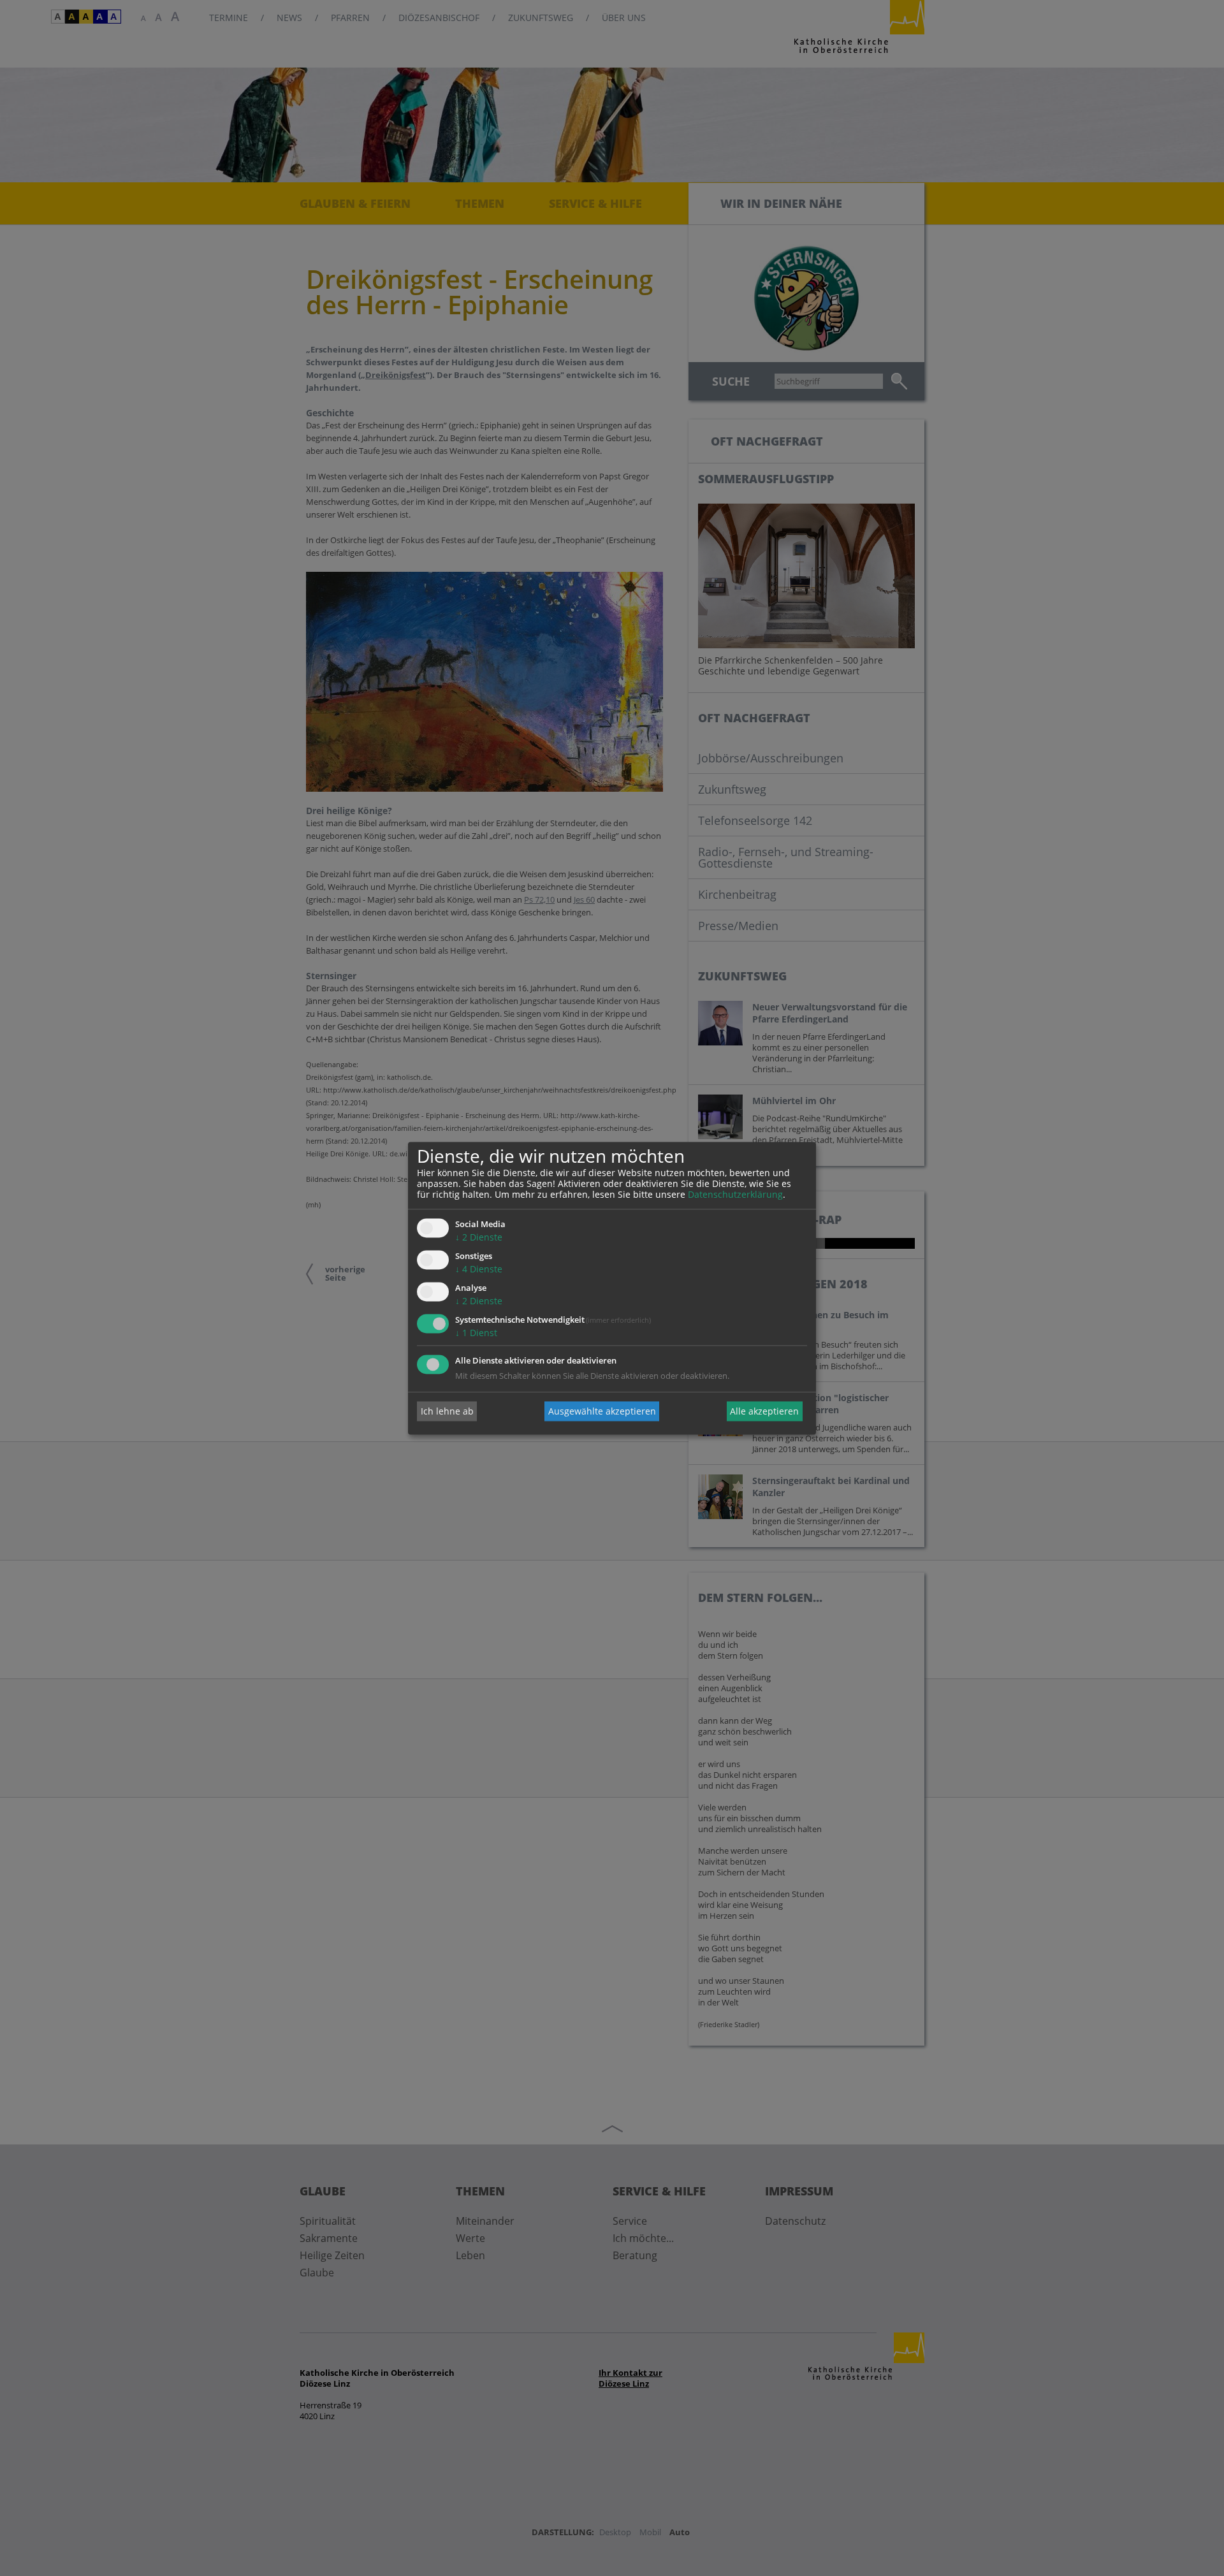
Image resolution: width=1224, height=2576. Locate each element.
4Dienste (479, 1270)
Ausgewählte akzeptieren (602, 1411)
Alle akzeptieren (764, 1411)
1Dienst (476, 1333)
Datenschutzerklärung (735, 1195)
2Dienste (479, 1238)
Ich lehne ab (447, 1411)
